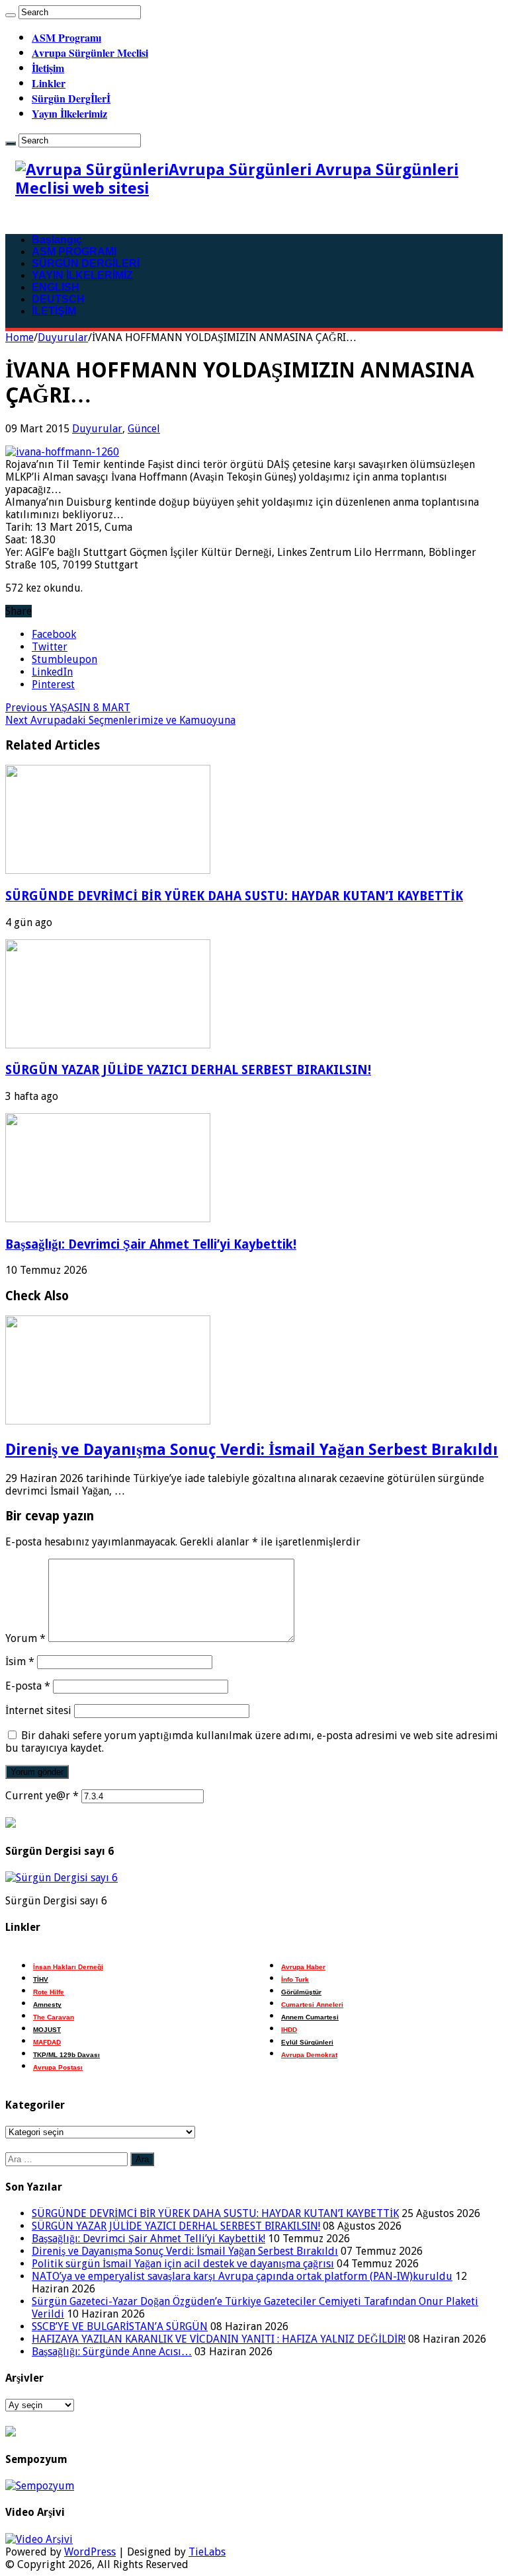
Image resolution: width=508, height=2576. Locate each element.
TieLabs (207, 2552)
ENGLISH (56, 287)
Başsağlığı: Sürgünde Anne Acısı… (112, 2352)
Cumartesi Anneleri (312, 2005)
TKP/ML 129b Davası (66, 2055)
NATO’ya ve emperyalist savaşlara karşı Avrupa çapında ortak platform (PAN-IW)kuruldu (242, 2276)
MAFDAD (47, 2042)
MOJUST (47, 2030)
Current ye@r (42, 1796)
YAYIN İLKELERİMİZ (82, 275)
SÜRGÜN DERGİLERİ (86, 263)
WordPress (90, 2552)
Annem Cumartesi (310, 2017)
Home (20, 337)
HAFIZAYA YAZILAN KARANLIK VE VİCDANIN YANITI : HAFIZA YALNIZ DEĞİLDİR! (219, 2339)
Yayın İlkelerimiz (69, 113)
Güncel (144, 429)
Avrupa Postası (58, 2067)
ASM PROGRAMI (74, 252)
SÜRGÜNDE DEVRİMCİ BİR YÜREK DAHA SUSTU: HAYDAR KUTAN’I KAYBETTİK (234, 896)
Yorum (25, 1638)
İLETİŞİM (54, 311)
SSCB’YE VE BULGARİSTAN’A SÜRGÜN (120, 2326)
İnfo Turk (295, 1979)
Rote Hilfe (49, 1992)
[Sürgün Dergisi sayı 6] (62, 1878)
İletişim (48, 68)
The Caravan (54, 2017)
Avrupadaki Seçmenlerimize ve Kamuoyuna (120, 720)
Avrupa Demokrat (309, 2055)
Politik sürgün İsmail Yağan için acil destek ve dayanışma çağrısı (183, 2264)
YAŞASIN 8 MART (68, 708)
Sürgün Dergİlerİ (71, 98)
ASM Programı (66, 37)
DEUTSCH (58, 299)
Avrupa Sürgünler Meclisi (90, 53)
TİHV (41, 1979)
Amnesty (47, 2005)
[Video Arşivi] (39, 2539)
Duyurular (63, 337)
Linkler (49, 83)
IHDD (289, 2030)
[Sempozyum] (40, 2486)
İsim (20, 1661)
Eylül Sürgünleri (307, 2042)
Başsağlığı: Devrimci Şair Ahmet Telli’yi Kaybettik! (151, 1244)
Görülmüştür (301, 1992)
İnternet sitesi (38, 1710)
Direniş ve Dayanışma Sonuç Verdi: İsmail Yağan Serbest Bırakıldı (252, 1450)
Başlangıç (57, 240)
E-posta (28, 1686)
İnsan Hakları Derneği (68, 1967)
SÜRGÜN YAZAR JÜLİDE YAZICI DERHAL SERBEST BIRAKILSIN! (188, 1070)
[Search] (11, 15)
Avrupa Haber (303, 1967)
